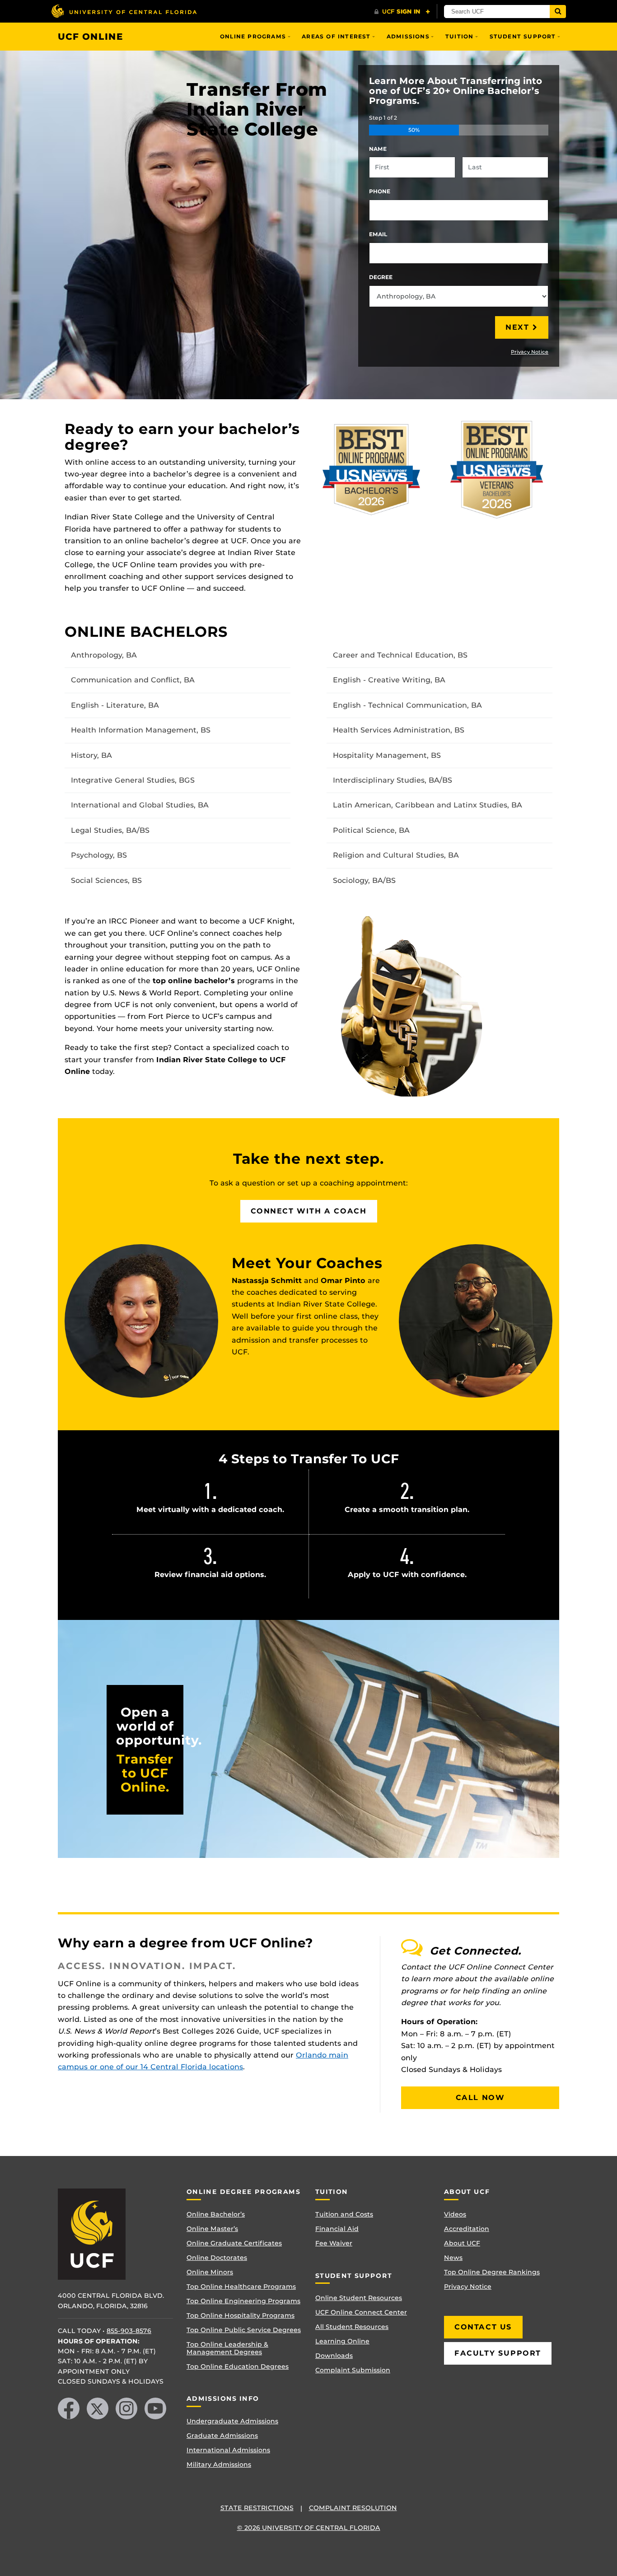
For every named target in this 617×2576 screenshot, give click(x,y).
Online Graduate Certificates (234, 2243)
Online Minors (210, 2272)
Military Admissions (219, 2464)
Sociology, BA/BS (364, 880)
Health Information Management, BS (141, 730)
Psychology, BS (99, 855)
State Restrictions (257, 2508)
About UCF (462, 2243)
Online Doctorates (217, 2258)
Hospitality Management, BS (387, 755)
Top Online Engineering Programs (243, 2301)
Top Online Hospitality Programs (241, 2315)
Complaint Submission (353, 2370)
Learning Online (342, 2341)
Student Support (523, 36)
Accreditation (467, 2229)
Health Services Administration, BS (399, 730)
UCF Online (91, 37)
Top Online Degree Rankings (492, 2272)
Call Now (480, 2098)
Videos (455, 2214)
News (453, 2258)
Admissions (408, 36)
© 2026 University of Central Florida (309, 2528)
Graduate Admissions (222, 2436)
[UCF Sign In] (402, 12)
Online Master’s (212, 2229)
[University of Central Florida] (124, 11)
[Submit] (558, 12)
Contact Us (483, 2327)
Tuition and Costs (344, 2214)
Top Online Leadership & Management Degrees (227, 2348)
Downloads (334, 2356)
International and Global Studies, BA (140, 805)
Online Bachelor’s (216, 2214)
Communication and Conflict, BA (133, 680)
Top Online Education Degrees (238, 2366)
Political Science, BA (371, 830)
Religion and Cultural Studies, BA (396, 855)
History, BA (91, 755)
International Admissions (228, 2450)
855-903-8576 (129, 2331)
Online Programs (253, 36)
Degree (381, 277)
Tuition (459, 36)
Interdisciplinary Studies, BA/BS (393, 780)
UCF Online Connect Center (361, 2312)
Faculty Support (498, 2353)
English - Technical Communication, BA (407, 705)
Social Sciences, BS (106, 880)
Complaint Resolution (353, 2508)
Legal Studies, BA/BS (110, 830)
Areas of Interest (336, 36)
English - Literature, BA (115, 705)
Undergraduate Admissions (232, 2421)
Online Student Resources (359, 2298)
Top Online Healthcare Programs (241, 2287)
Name (378, 149)
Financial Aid (337, 2229)
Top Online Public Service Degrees (244, 2330)
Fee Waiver (334, 2243)
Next (517, 327)
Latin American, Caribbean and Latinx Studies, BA (428, 805)
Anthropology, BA (104, 655)
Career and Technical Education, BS (400, 655)
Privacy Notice (530, 352)
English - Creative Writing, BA (389, 680)
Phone (380, 191)
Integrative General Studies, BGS (133, 780)
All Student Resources (352, 2327)
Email (378, 234)
